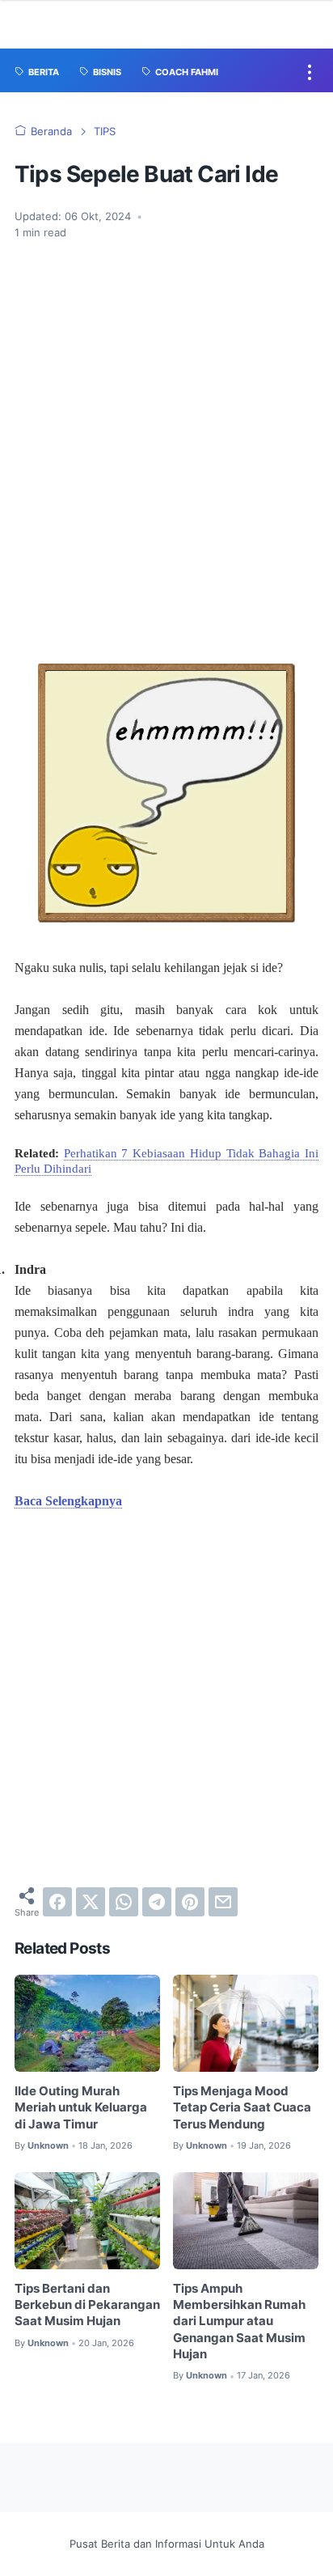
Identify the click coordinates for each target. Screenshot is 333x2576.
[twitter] (91, 1902)
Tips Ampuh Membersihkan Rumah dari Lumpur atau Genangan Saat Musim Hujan (239, 2321)
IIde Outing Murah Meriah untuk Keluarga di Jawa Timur (81, 2108)
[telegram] (157, 1902)
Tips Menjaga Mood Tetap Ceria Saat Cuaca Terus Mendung (242, 2108)
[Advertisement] (166, 469)
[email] (223, 1902)
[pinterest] (190, 1902)
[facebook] (57, 1902)
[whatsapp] (124, 1902)
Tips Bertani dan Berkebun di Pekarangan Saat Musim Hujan (87, 2305)
